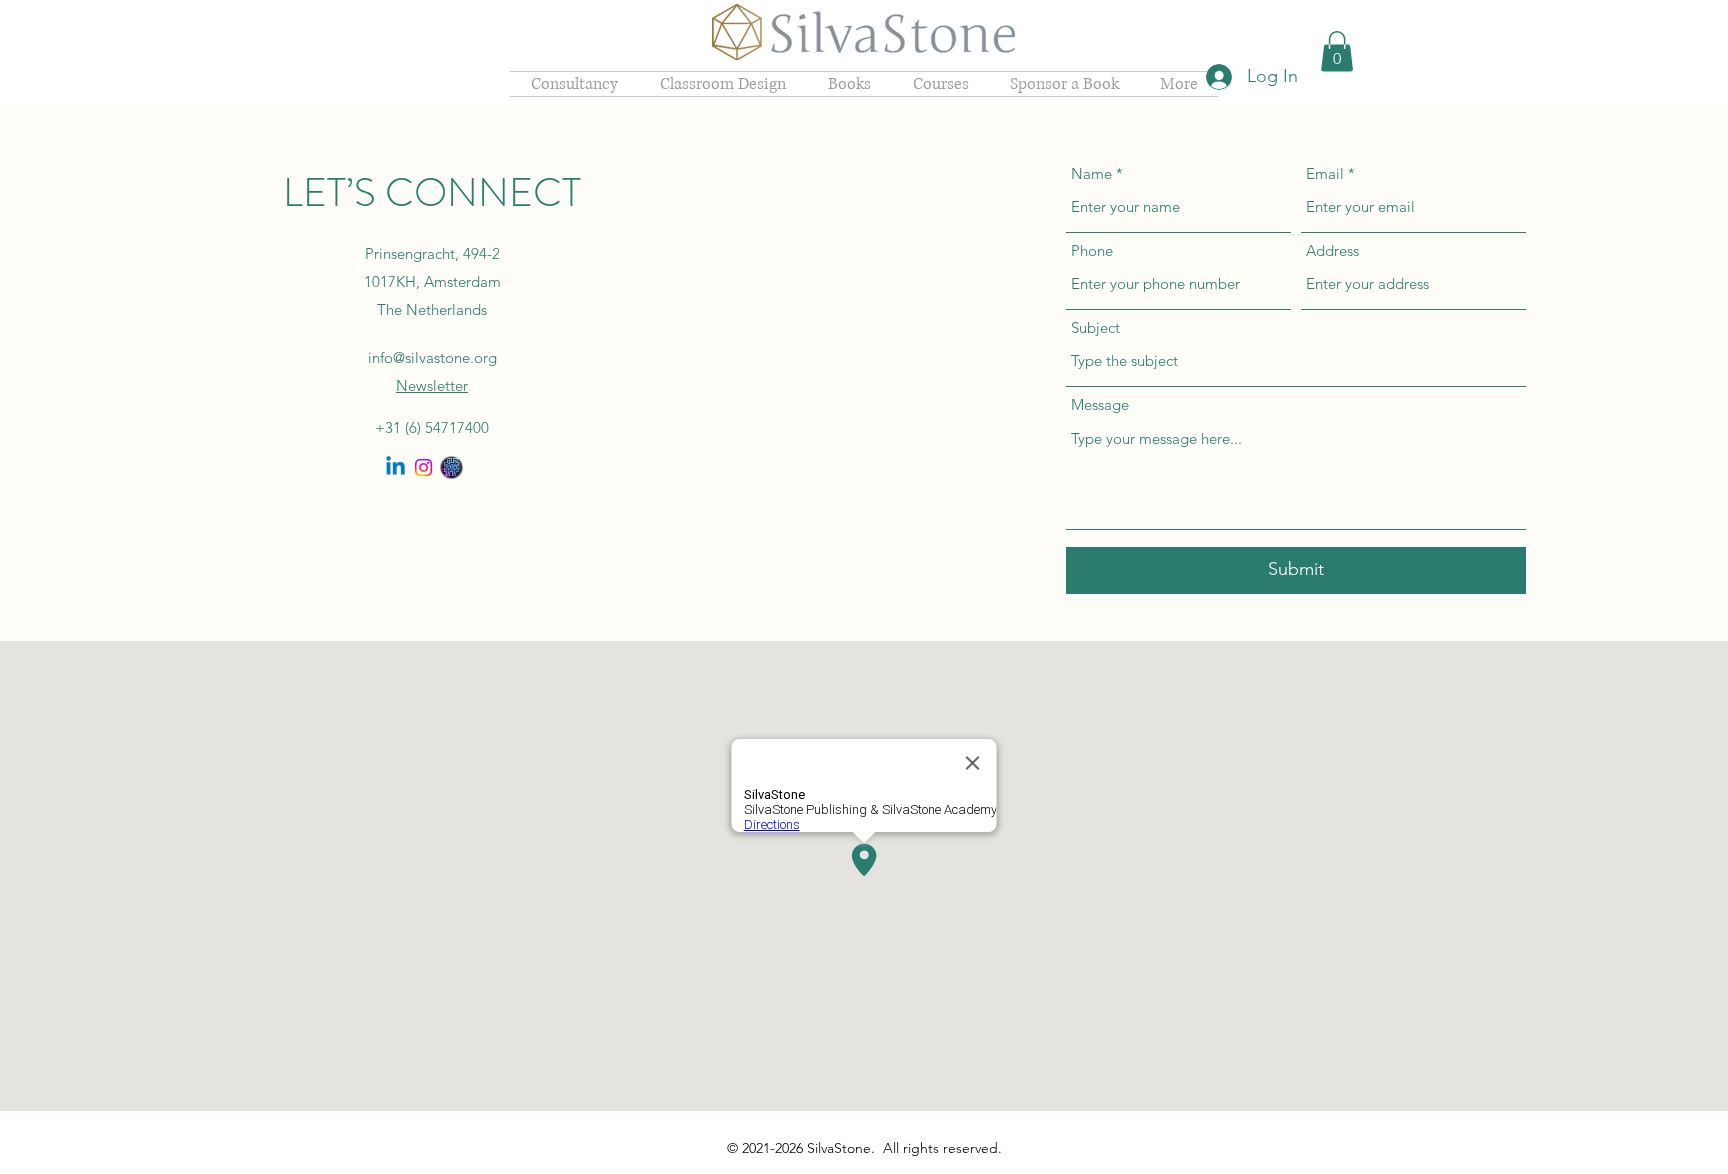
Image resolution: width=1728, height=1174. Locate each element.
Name (1091, 173)
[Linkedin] (395, 467)
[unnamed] (451, 467)
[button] (1337, 51)
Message (1100, 404)
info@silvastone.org (432, 357)
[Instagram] (423, 467)
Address (1332, 250)
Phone (1092, 250)
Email (1325, 173)
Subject (1095, 327)
